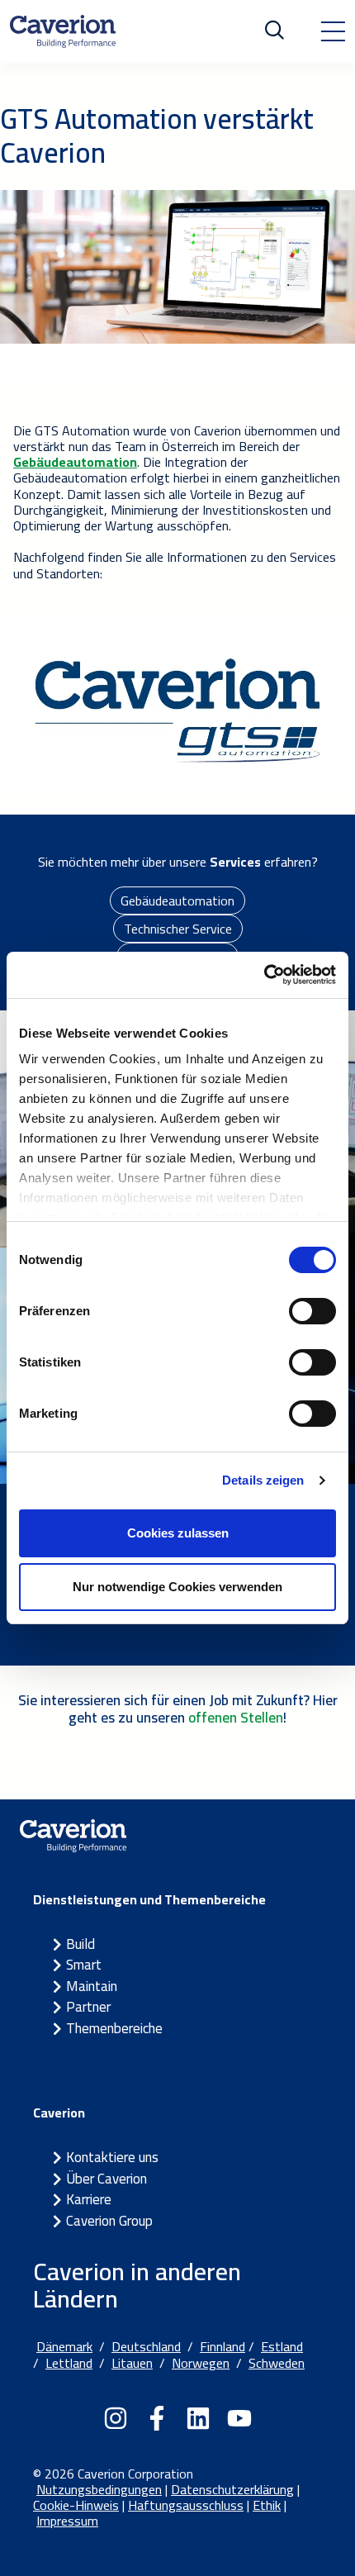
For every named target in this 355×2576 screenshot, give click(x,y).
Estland (282, 2346)
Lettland (69, 2363)
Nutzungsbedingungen (99, 2489)
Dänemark (64, 2346)
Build (80, 1944)
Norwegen (201, 2363)
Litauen (132, 2363)
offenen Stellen (236, 1717)
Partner (88, 2007)
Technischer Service (178, 929)
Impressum (67, 2521)
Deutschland (146, 2346)
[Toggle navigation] (333, 31)
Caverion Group (109, 2221)
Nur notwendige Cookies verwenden (177, 1587)
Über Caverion (106, 2179)
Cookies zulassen (178, 1533)
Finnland (222, 2346)
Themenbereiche (114, 2028)
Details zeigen (263, 1480)
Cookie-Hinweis (76, 2505)
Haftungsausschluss (186, 2505)
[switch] (312, 1311)
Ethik (267, 2505)
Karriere (89, 2199)
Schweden (277, 2363)
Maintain (92, 1986)
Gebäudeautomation (177, 901)
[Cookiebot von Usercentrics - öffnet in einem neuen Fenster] (264, 975)
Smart (84, 1965)
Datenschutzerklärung (232, 2489)
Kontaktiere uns (112, 2157)
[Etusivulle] (63, 31)
